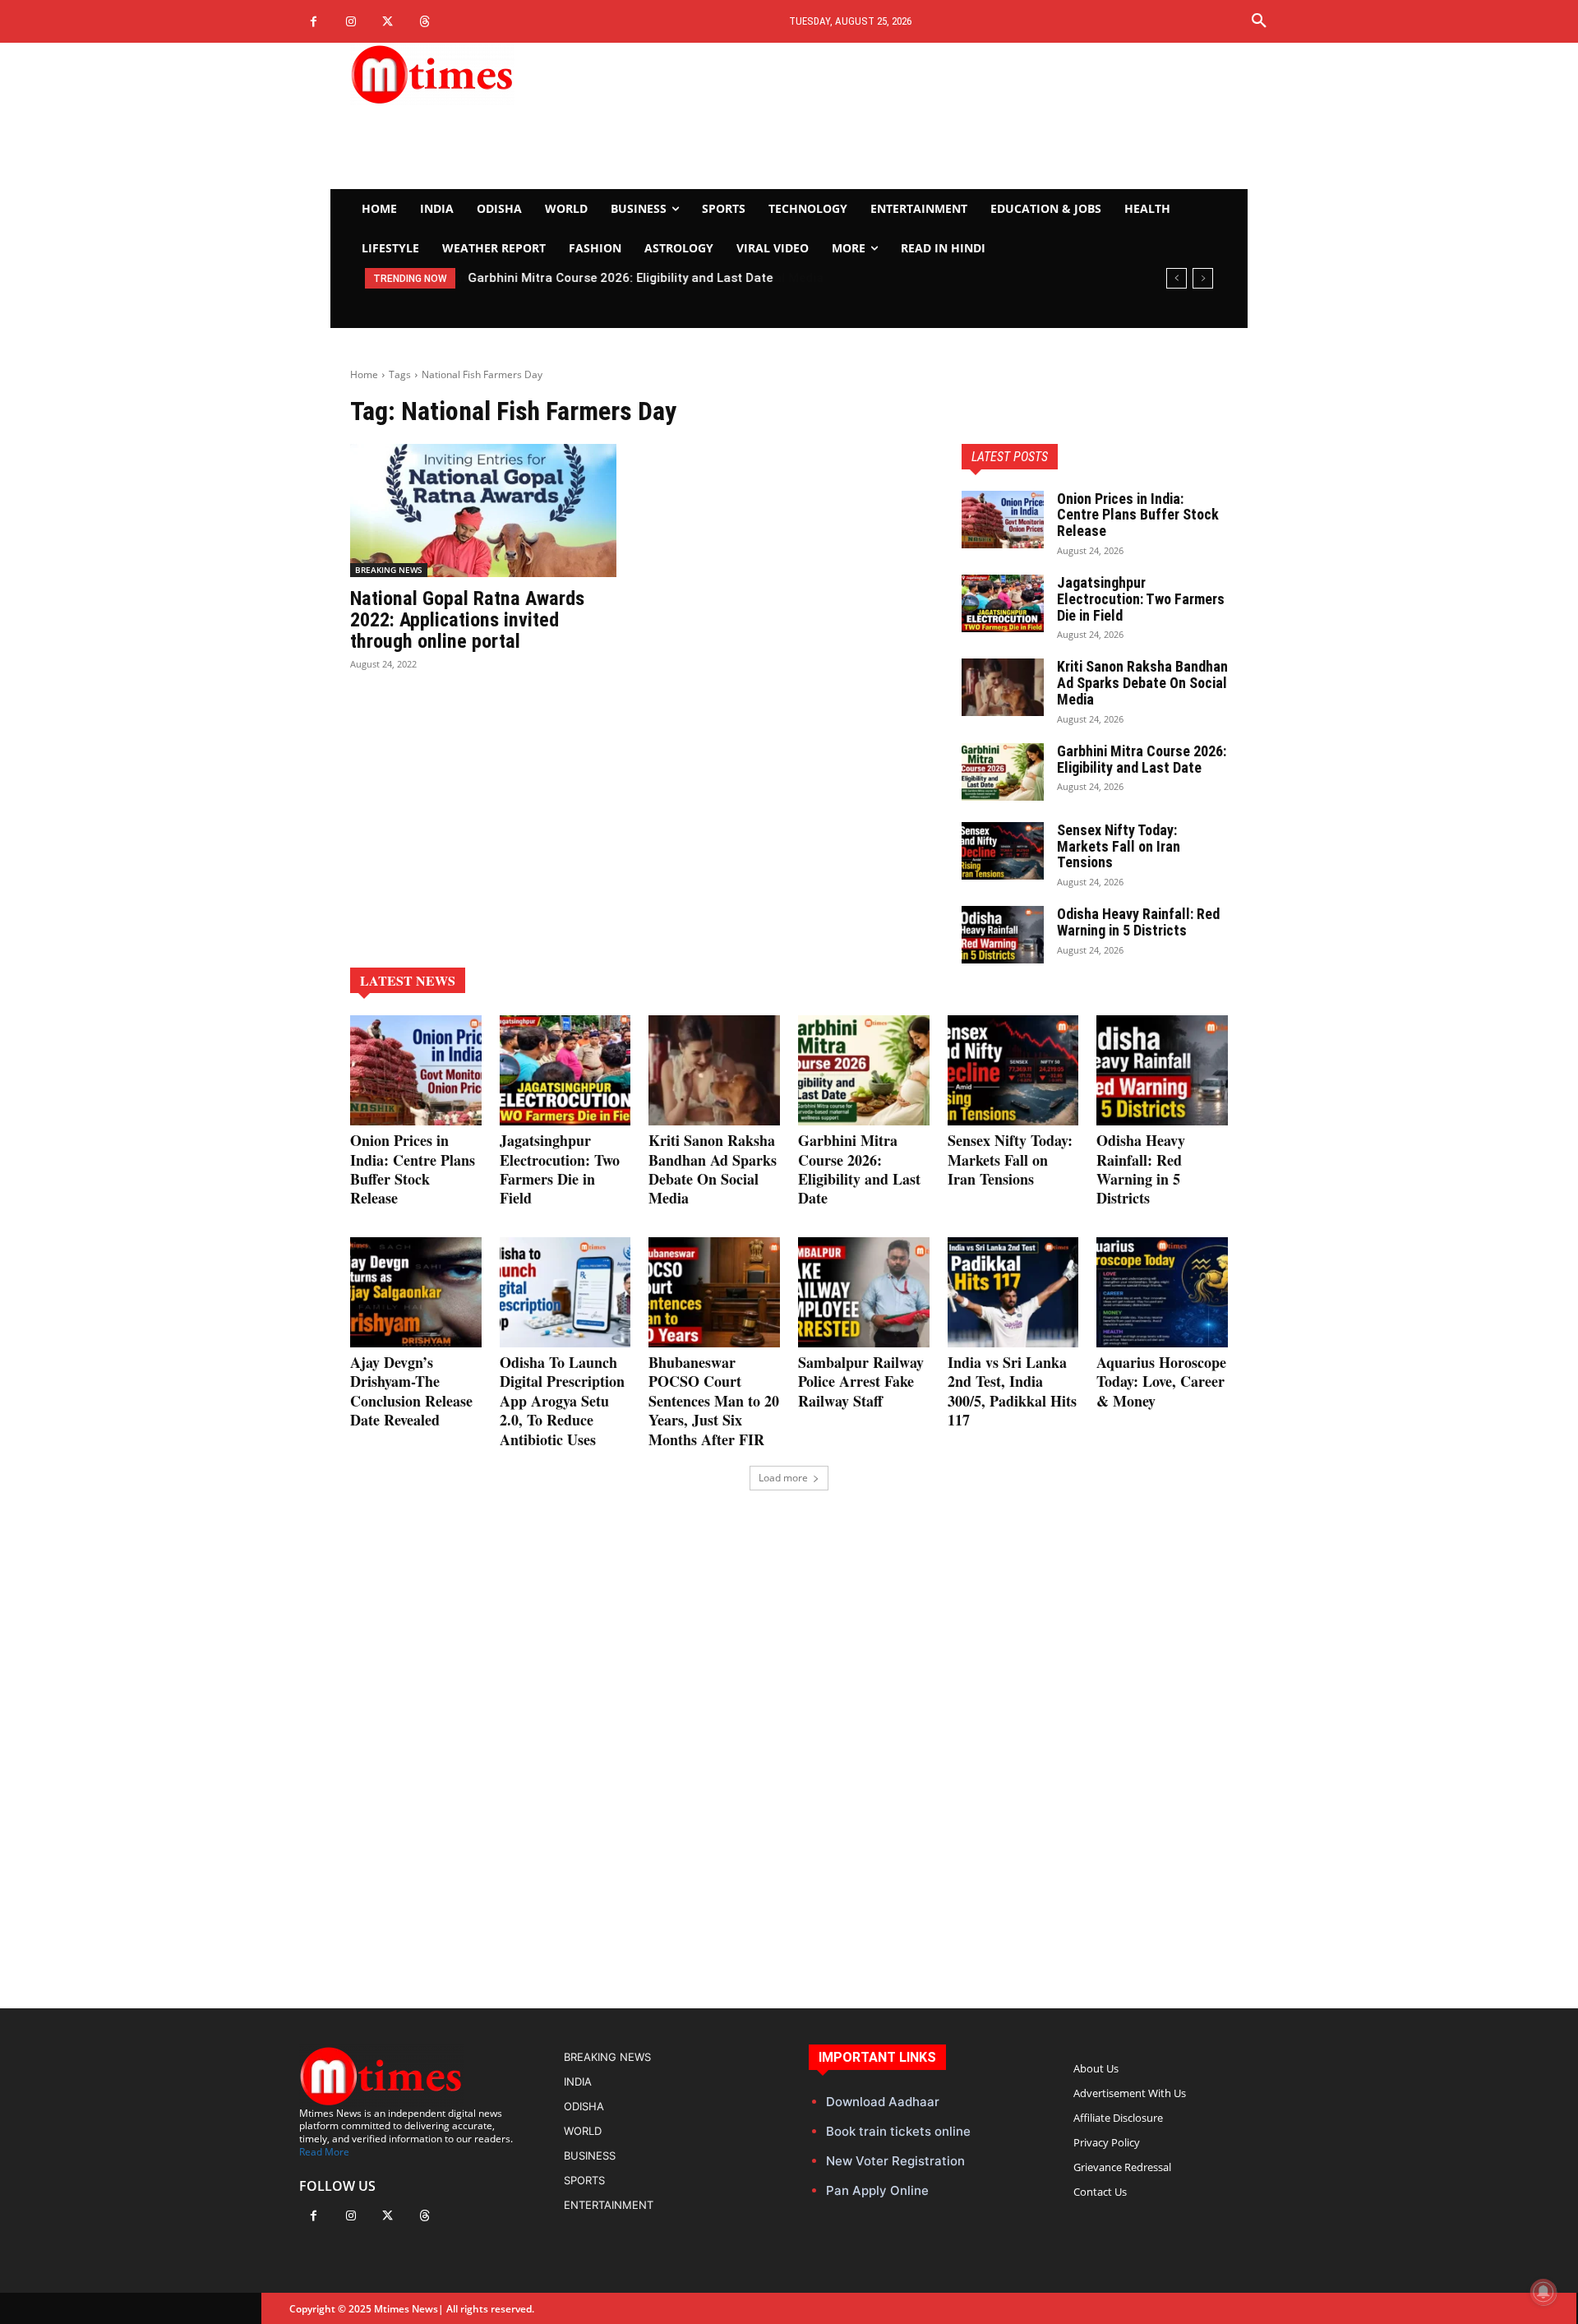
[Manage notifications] (1543, 2292)
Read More (324, 2152)
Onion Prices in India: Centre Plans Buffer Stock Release (1138, 515)
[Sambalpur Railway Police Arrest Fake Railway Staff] (864, 1292)
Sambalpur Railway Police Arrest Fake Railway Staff (861, 1381)
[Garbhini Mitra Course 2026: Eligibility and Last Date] (1003, 772)
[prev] (1177, 278)
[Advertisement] (942, 116)
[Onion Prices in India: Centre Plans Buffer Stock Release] (1003, 520)
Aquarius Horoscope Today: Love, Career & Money (1161, 1381)
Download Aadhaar (883, 2102)
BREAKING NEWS (389, 570)
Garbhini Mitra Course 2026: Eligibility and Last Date (620, 278)
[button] (1259, 21)
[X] (388, 22)
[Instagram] (351, 22)
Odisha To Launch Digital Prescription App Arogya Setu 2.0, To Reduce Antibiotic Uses (562, 1401)
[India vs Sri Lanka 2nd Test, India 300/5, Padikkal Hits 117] (1013, 1292)
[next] (1203, 278)
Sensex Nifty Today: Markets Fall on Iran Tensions (1119, 846)
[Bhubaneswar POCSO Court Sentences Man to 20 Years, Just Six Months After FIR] (714, 1292)
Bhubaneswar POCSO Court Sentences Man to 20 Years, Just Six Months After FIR (714, 1401)
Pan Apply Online (877, 2190)
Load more (783, 1478)
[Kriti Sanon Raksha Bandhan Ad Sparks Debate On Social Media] (1003, 687)
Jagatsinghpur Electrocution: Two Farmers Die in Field (1141, 599)
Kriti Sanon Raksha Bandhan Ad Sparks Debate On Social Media (1142, 683)
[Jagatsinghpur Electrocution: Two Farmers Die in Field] (1003, 603)
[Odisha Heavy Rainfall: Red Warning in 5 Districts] (1003, 935)
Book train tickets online (898, 2131)
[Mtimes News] (483, 74)
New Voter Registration (895, 2161)
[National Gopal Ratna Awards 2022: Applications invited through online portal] (483, 511)
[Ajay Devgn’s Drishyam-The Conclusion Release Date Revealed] (416, 1292)
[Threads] (424, 22)
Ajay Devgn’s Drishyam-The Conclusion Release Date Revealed (411, 1391)
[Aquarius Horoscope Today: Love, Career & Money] (1162, 1292)
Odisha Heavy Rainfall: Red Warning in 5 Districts (1138, 922)
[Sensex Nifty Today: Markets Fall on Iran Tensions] (1003, 851)
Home (364, 374)
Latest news (408, 980)
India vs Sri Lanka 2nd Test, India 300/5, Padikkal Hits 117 (1012, 1391)
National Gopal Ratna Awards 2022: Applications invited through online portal (467, 620)
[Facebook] (314, 22)
